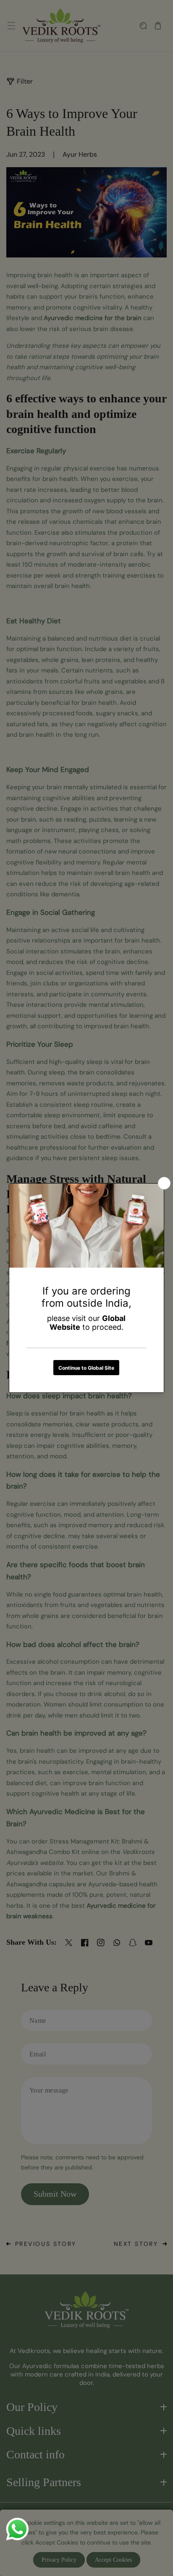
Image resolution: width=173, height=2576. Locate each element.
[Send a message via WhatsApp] (17, 2529)
